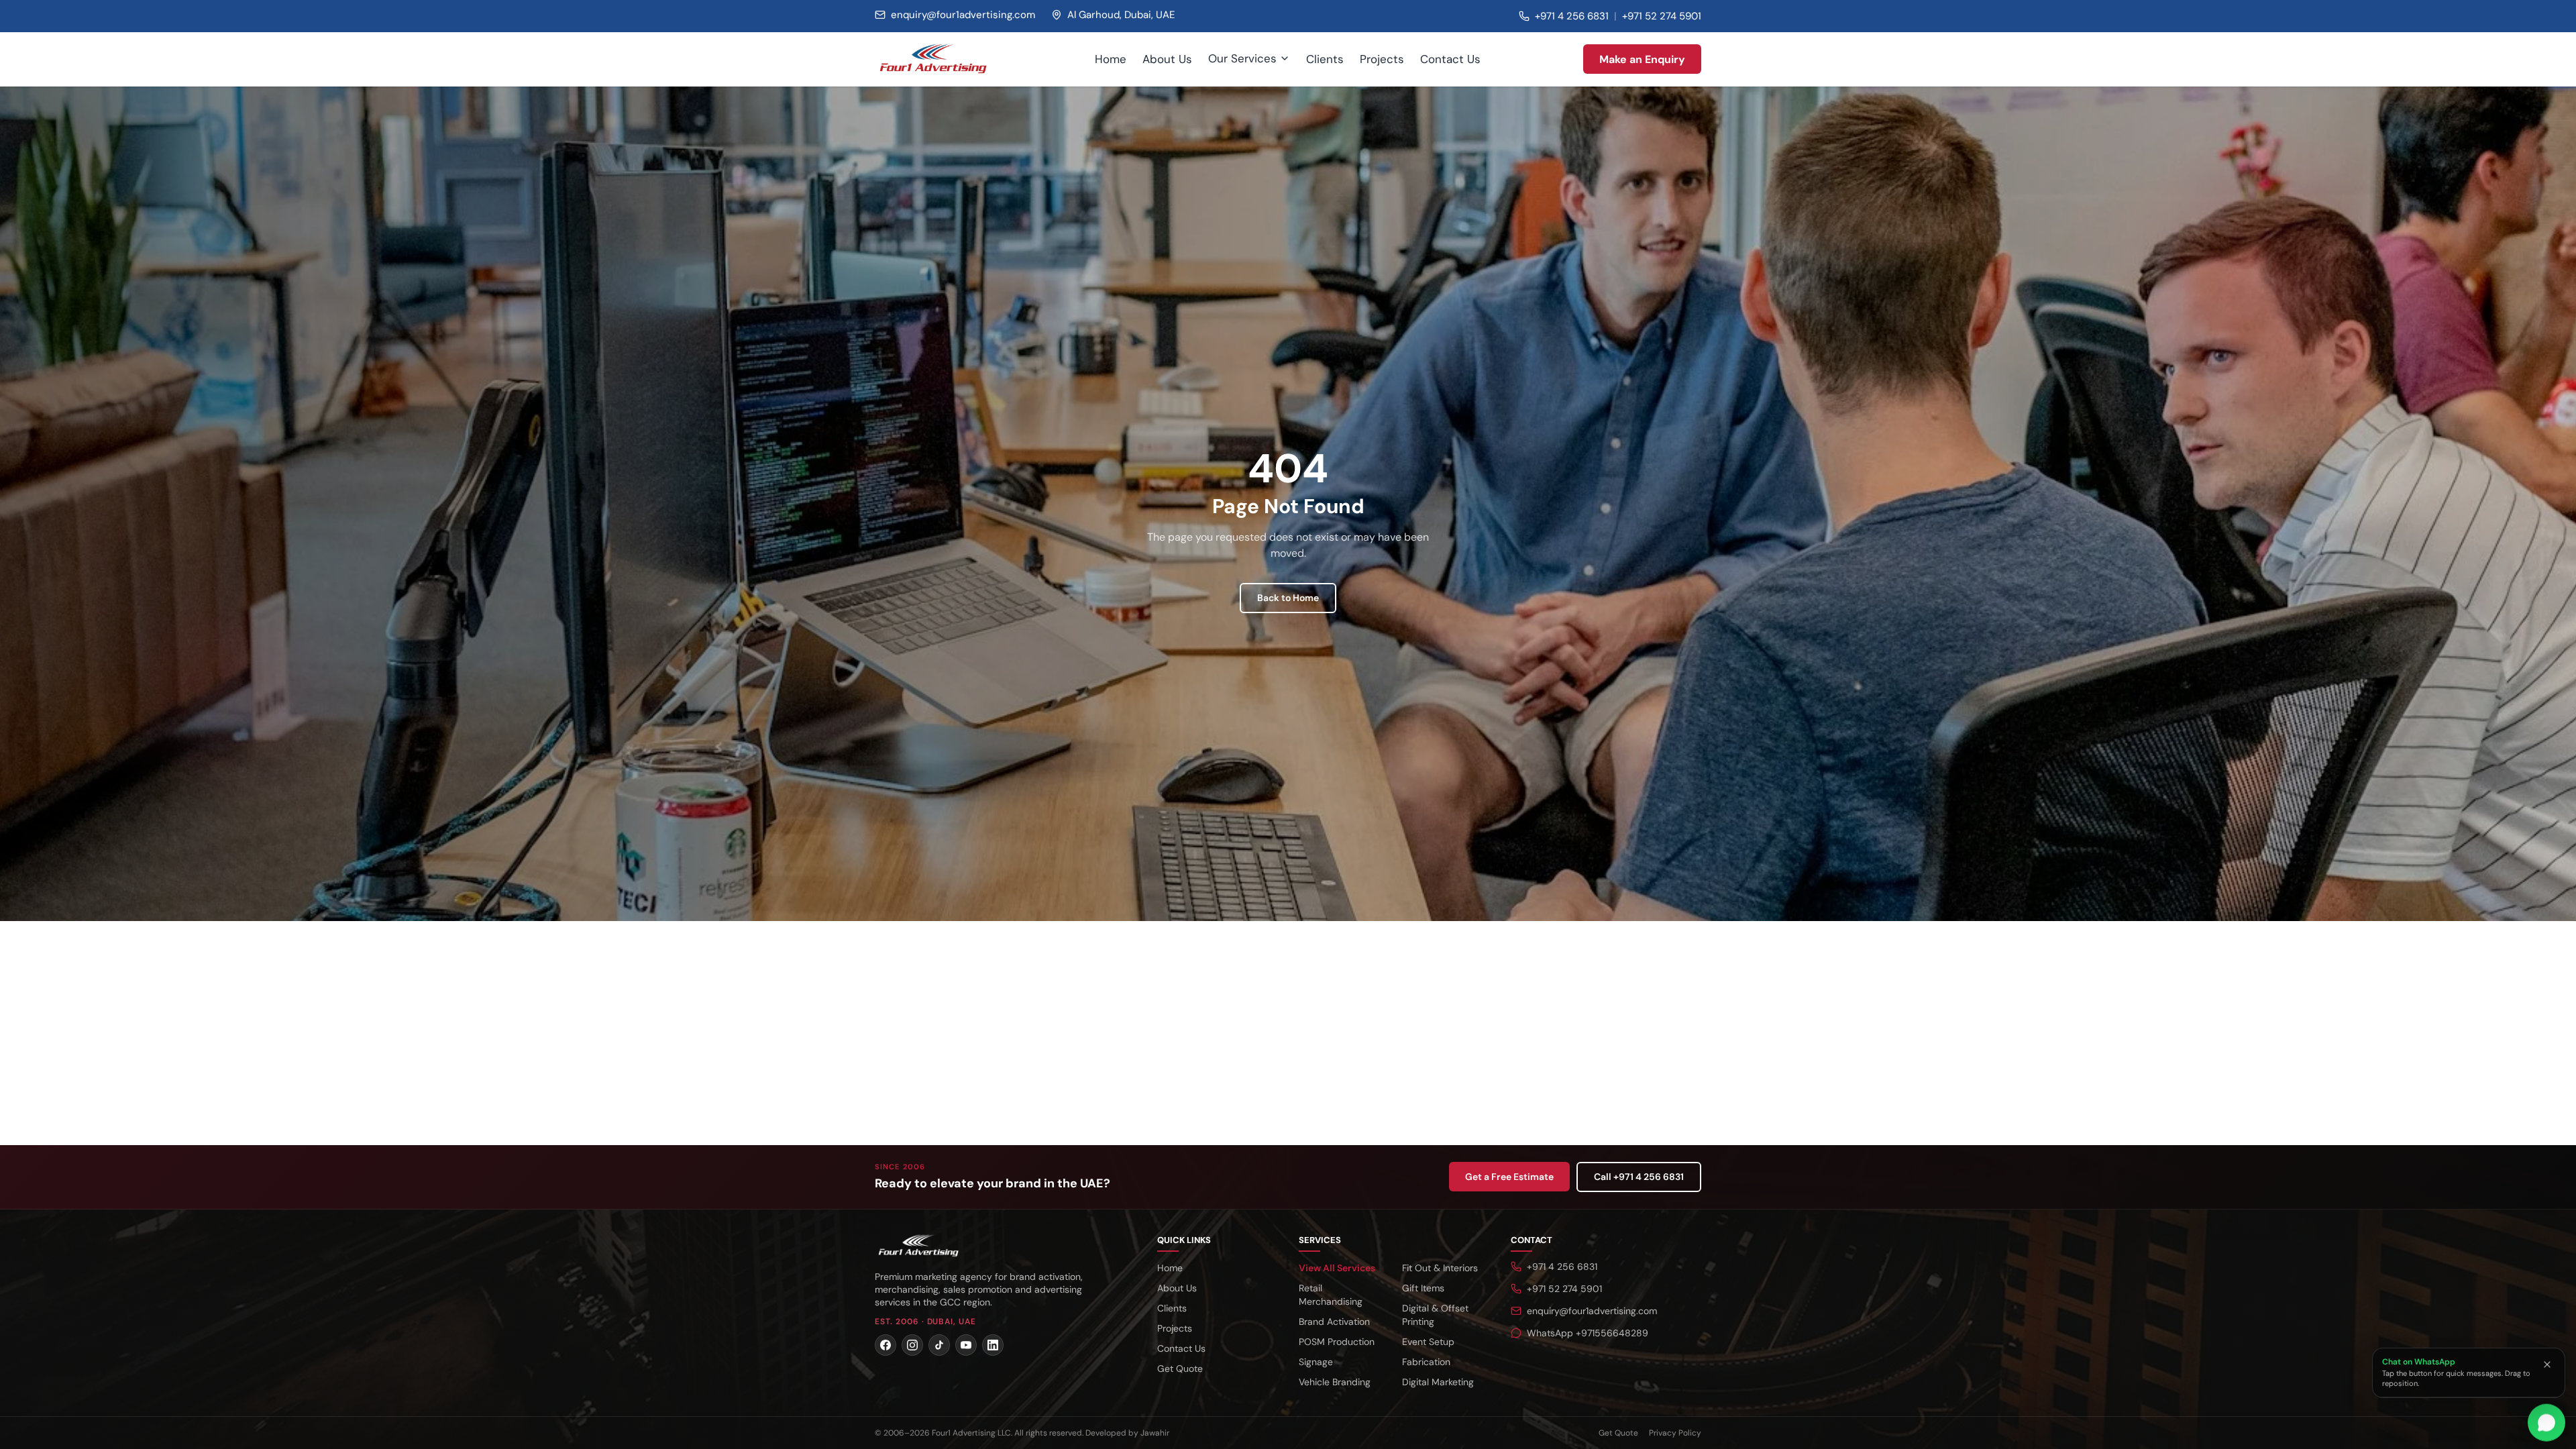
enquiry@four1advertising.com (1592, 1311)
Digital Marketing (1438, 1382)
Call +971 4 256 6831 (1639, 1177)
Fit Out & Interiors (1440, 1268)
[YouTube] (966, 1345)
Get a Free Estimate (1509, 1177)
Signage (1316, 1362)
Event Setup (1428, 1342)
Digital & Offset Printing (1435, 1315)
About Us (1167, 59)
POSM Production (1337, 1342)
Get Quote (1180, 1368)
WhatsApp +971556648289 (1588, 1333)
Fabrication (1426, 1362)
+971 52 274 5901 (1662, 16)
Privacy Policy (1675, 1433)
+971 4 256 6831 (1572, 16)
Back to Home (1288, 598)
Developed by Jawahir (1127, 1433)
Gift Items (1423, 1288)
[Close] (2547, 1364)
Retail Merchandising (1331, 1295)
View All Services (1337, 1268)
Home (1111, 59)
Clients (1325, 59)
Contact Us (1450, 59)
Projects (1382, 59)
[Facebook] (885, 1345)
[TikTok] (939, 1345)
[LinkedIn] (993, 1345)
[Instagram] (912, 1345)
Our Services (1242, 58)
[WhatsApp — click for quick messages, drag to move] (2546, 1425)
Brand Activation (1334, 1322)
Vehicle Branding (1335, 1382)
